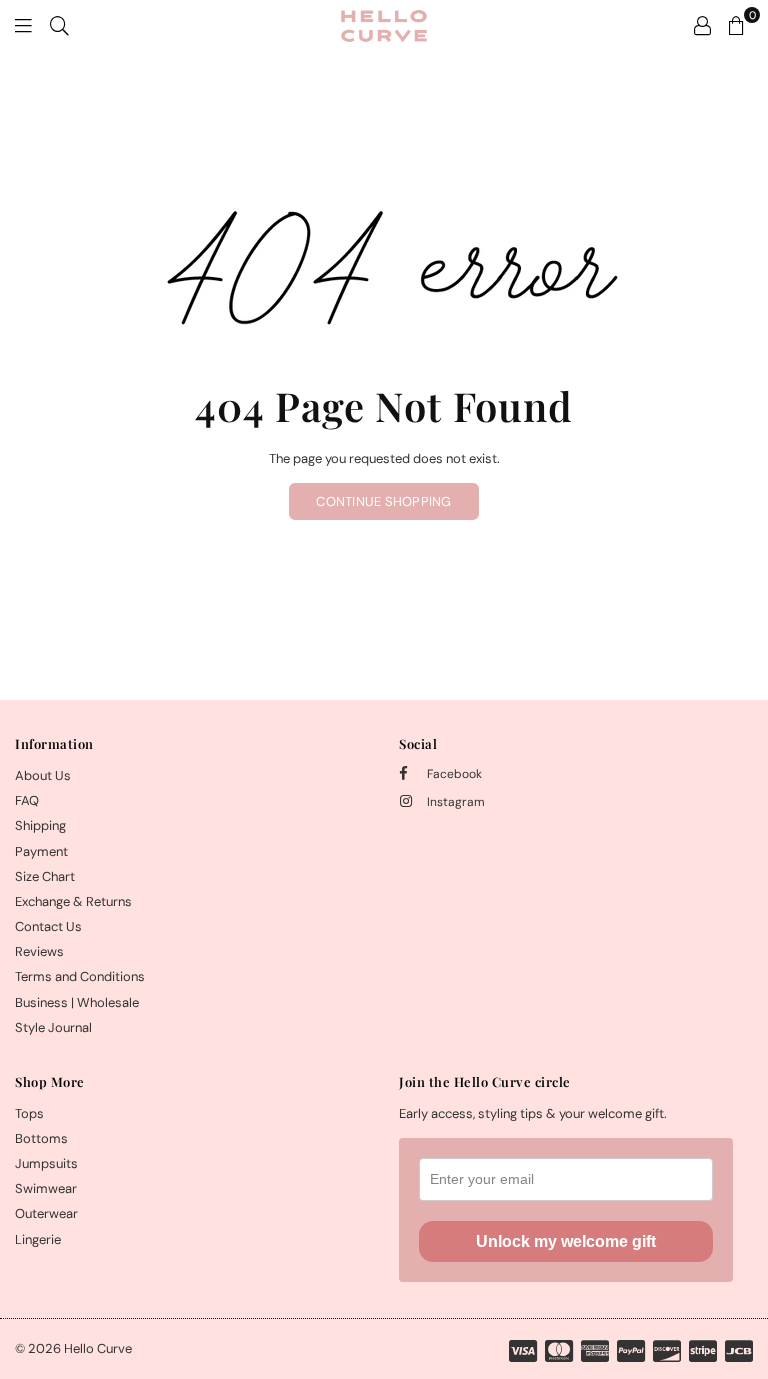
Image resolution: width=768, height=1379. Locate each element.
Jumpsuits (46, 1163)
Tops (29, 1113)
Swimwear (46, 1188)
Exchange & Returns (73, 901)
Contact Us (48, 926)
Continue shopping (383, 501)
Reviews (39, 951)
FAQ (27, 800)
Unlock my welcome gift (566, 1241)
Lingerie (38, 1239)
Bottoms (41, 1138)
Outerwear (46, 1213)
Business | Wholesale (77, 1002)
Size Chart (45, 876)
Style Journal (53, 1027)
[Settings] (702, 25)
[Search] (59, 25)
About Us (43, 775)
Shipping (40, 825)
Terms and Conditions (80, 976)
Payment (41, 851)
